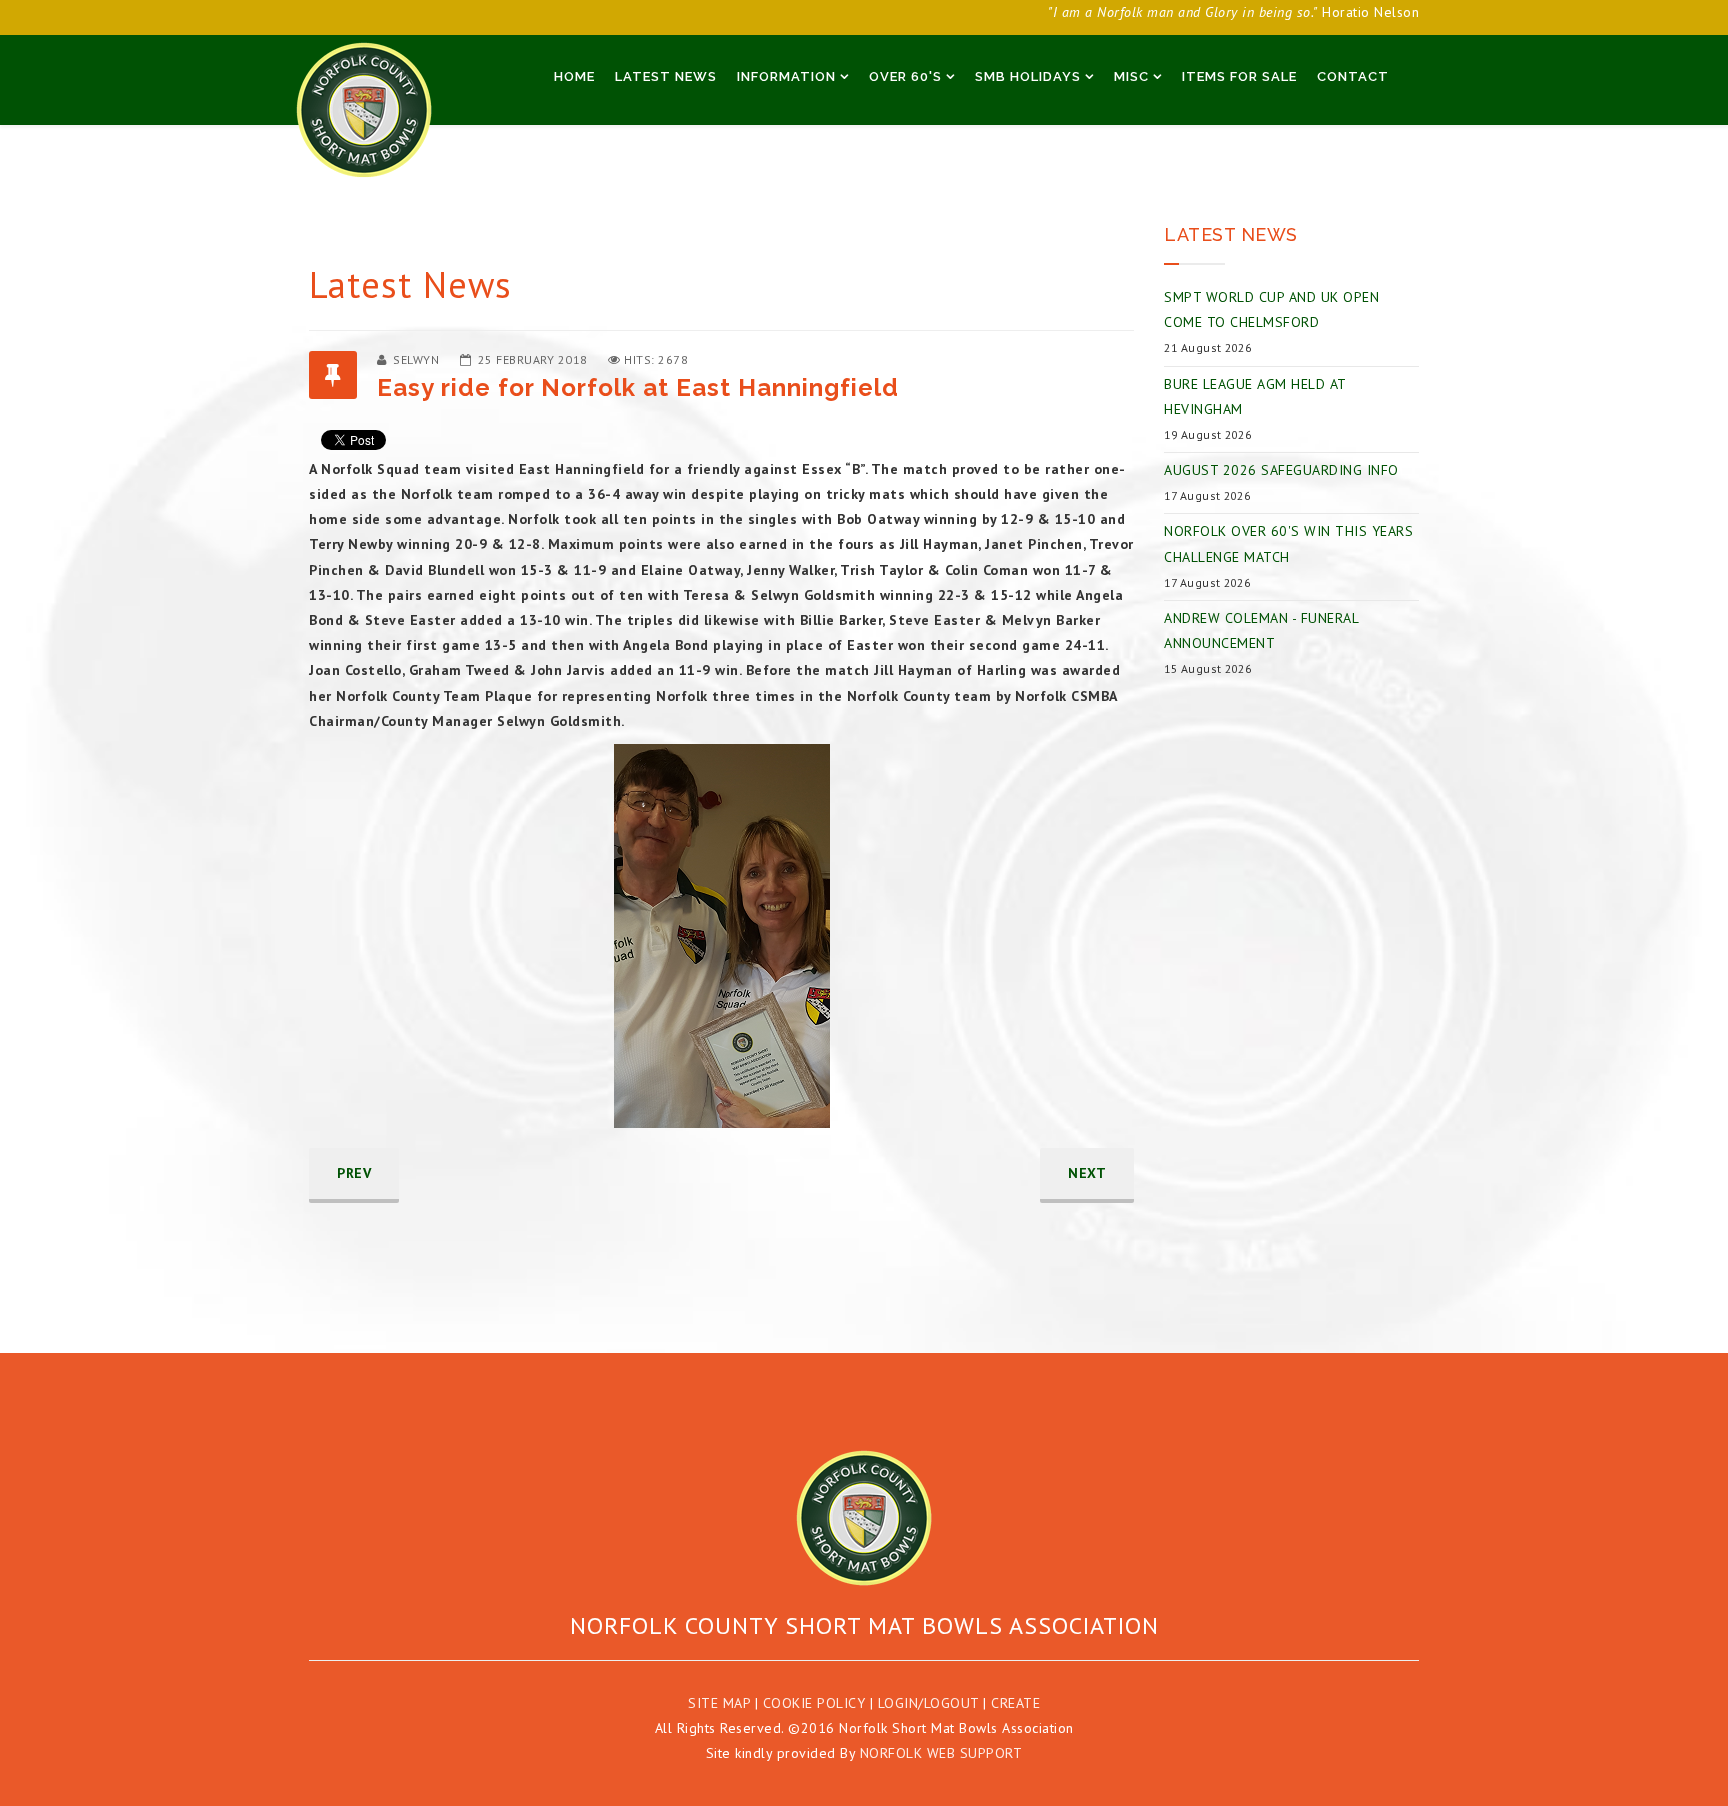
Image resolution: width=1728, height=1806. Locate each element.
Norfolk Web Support (941, 1753)
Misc (1131, 76)
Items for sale (1239, 76)
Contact (1353, 76)
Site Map (719, 1703)
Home (574, 76)
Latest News (666, 76)
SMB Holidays (1028, 76)
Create (1015, 1703)
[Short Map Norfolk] (864, 1518)
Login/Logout (928, 1703)
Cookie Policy (814, 1703)
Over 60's (905, 76)
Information (786, 76)
